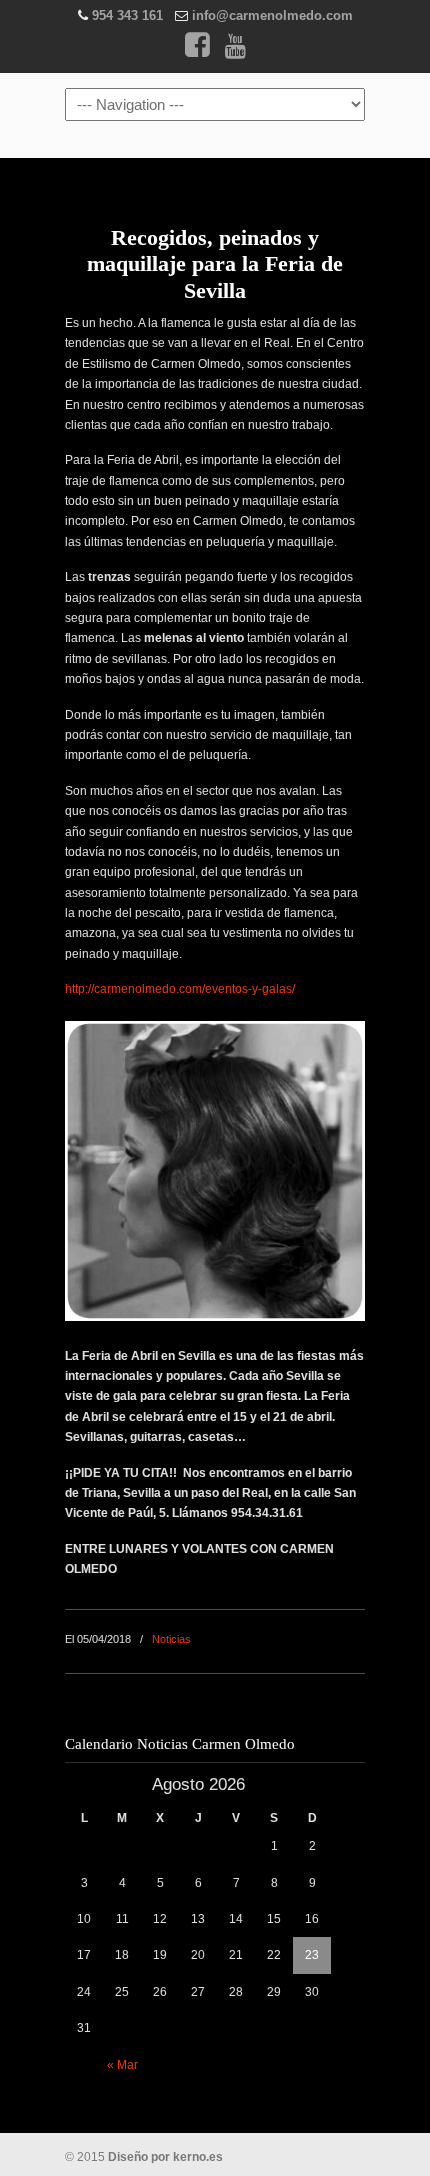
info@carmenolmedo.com (272, 15)
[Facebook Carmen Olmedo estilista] (197, 50)
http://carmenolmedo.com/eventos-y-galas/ (180, 989)
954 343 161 (127, 15)
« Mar (122, 2065)
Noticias (171, 1639)
